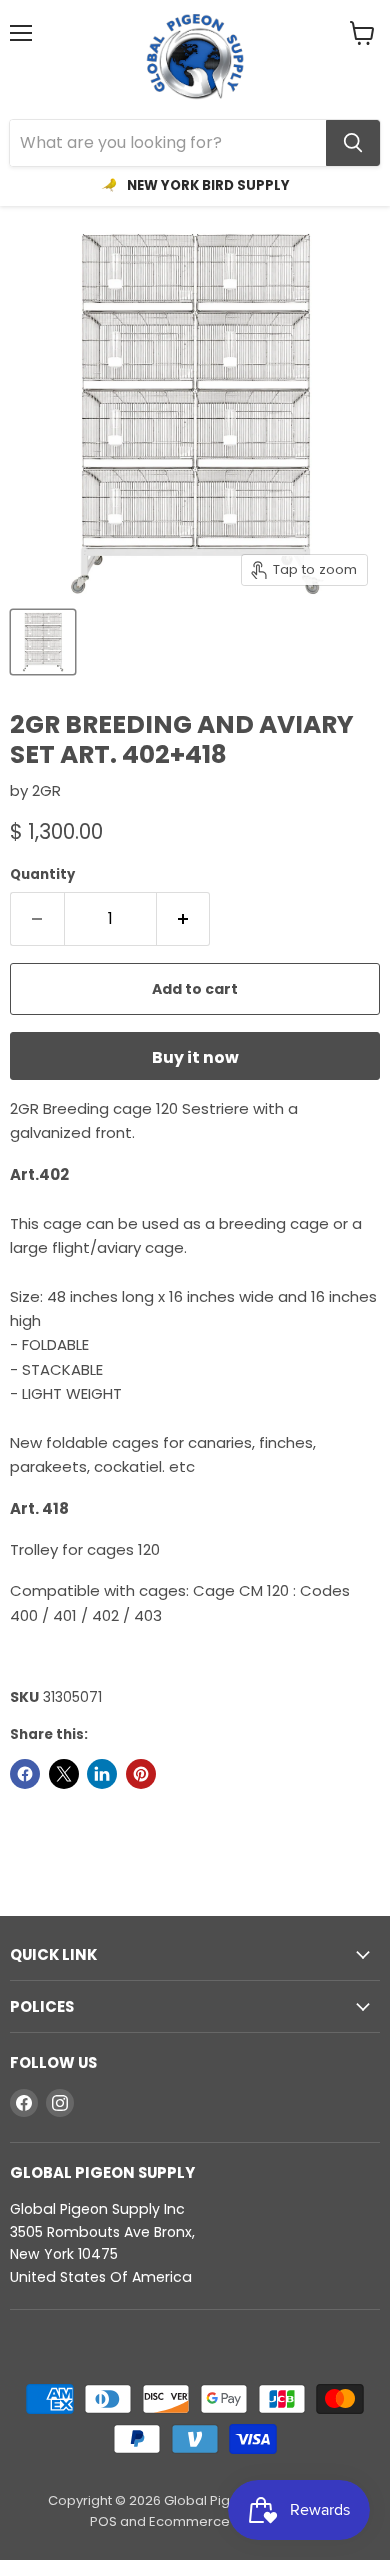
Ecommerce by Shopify (224, 2521)
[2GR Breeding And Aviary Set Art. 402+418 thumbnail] (43, 642)
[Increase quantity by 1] (184, 919)
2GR (46, 790)
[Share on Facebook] (25, 1774)
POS (103, 2521)
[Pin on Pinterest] (141, 1774)
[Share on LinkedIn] (102, 1774)
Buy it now (195, 1057)
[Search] (353, 143)
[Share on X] (64, 1774)
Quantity (42, 874)
